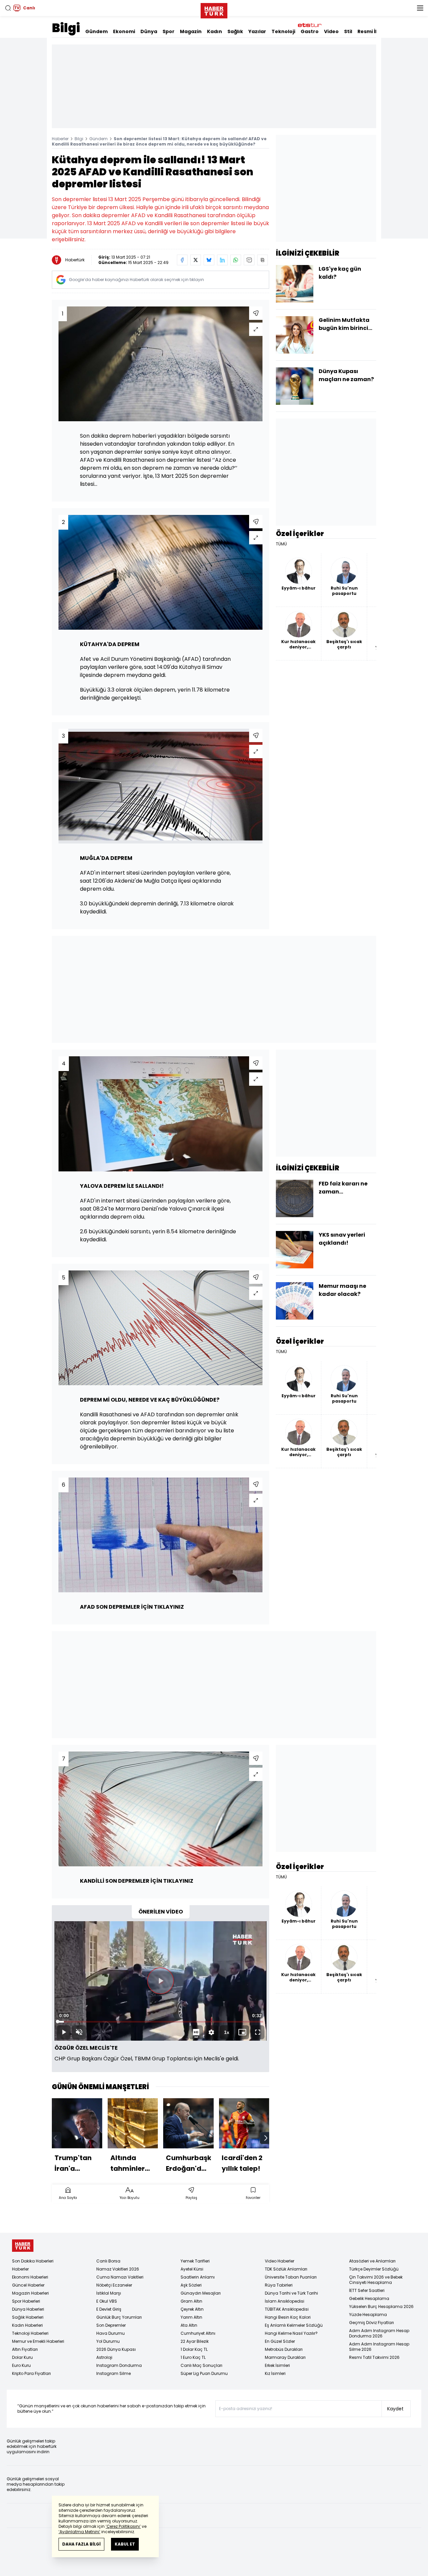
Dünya (149, 31)
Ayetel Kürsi (192, 2269)
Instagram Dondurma (119, 2365)
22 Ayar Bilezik (195, 2341)
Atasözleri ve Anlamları (372, 2261)
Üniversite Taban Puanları (291, 2277)
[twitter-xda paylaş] (196, 260)
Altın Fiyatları (25, 2349)
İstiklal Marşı (109, 2293)
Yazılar (257, 31)
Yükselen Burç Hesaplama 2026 (381, 2306)
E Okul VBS (107, 2301)
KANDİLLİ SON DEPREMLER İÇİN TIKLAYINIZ (137, 1881)
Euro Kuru (21, 2365)
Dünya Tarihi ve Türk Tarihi (291, 2293)
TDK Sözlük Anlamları (286, 2269)
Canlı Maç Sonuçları (201, 2365)
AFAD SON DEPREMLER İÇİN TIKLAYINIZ (132, 1607)
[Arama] (8, 8)
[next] (266, 2138)
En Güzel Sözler (280, 2341)
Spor (169, 31)
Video (331, 31)
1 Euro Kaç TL (193, 2357)
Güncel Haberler (28, 2285)
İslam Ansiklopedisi (285, 2301)
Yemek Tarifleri (195, 2261)
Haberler (60, 139)
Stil (348, 31)
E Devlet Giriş (109, 2309)
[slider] (160, 2022)
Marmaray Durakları (285, 2357)
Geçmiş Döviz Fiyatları (371, 2323)
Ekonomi (124, 31)
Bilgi (66, 28)
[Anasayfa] (23, 2246)
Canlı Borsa (108, 2261)
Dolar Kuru (22, 2357)
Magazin (191, 31)
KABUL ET (125, 2544)
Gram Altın (191, 2301)
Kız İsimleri (275, 2373)
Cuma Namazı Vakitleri (120, 2277)
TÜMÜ (281, 544)
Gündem (96, 31)
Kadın (215, 31)
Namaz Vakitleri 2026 (118, 2269)
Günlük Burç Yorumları (119, 2317)
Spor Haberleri (26, 2301)
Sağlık (235, 31)
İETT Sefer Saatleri (367, 2290)
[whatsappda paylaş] (236, 260)
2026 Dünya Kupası (116, 2349)
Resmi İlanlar (374, 31)
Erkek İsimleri (277, 2365)
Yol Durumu (108, 2341)
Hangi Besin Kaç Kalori (288, 2317)
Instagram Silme (114, 2373)
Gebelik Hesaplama (369, 2298)
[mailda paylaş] (249, 260)
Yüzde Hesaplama (368, 2315)
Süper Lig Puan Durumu (204, 2373)
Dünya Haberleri (28, 2309)
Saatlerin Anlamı (198, 2277)
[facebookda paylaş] (182, 260)
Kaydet (395, 2409)
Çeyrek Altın (192, 2309)
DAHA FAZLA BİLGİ (81, 2544)
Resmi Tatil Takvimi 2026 (374, 2357)
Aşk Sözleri (191, 2285)
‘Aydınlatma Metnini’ (79, 2532)
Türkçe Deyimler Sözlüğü (374, 2269)
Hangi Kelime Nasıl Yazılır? (291, 2333)
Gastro (310, 31)
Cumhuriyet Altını (198, 2333)
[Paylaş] (256, 313)
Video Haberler (280, 2261)
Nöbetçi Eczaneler (114, 2285)
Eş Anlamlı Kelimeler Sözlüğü (294, 2325)
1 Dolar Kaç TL (194, 2349)
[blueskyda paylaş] (209, 260)
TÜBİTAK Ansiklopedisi (287, 2309)
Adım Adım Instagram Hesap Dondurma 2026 (379, 2333)
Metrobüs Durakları (284, 2349)
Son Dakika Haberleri (33, 2261)
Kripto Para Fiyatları (31, 2373)
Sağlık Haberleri (28, 2317)
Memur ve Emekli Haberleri (38, 2341)
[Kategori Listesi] (420, 8)
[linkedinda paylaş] (222, 260)
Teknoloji (283, 31)
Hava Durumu (111, 2333)
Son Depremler (111, 2325)
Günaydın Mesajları (201, 2293)
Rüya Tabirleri (279, 2285)
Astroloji (104, 2357)
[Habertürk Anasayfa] (214, 9)
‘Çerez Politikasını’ (123, 2526)
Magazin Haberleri (30, 2293)
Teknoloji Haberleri (30, 2333)
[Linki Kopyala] (262, 260)
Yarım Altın (191, 2317)
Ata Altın (189, 2325)
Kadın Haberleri (27, 2325)
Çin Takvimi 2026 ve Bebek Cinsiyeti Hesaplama (376, 2280)
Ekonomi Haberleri (30, 2277)
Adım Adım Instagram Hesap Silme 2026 (379, 2347)
